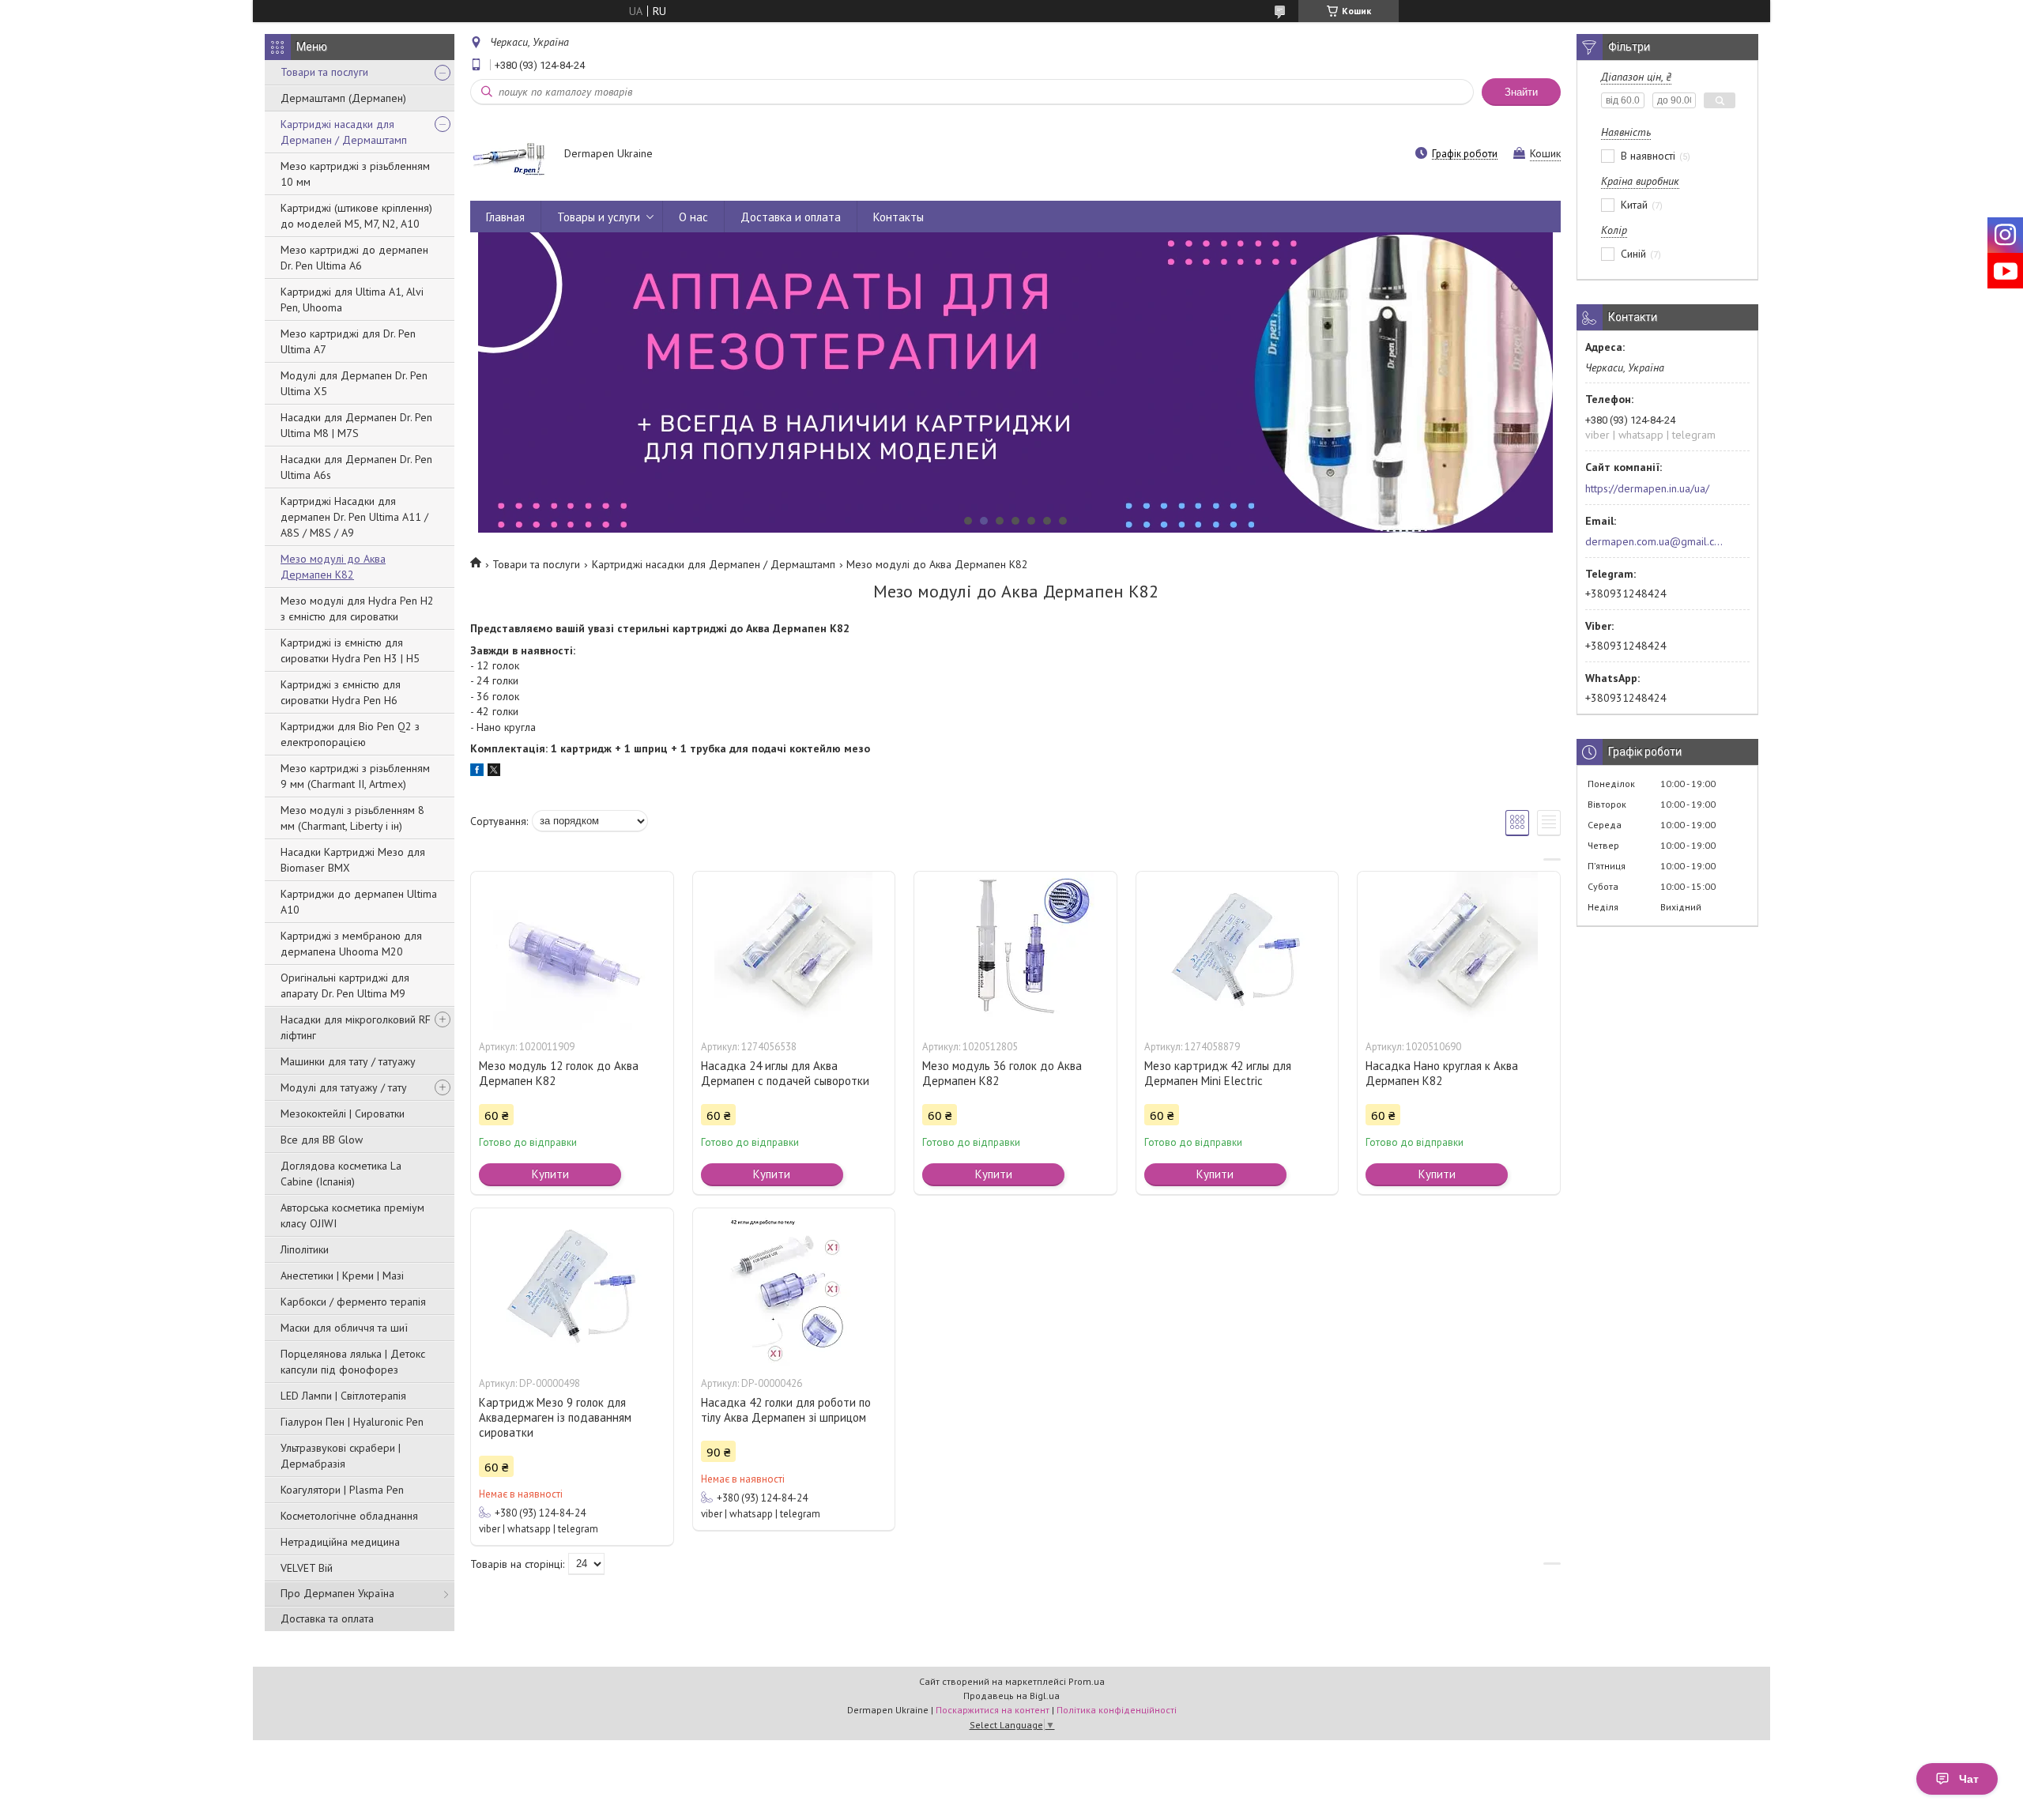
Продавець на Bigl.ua (1011, 1696)
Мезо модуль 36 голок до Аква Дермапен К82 (1002, 1073)
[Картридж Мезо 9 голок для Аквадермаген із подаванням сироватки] (572, 1287)
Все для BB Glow (322, 1140)
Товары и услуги (599, 217)
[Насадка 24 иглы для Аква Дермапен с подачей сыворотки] (794, 951)
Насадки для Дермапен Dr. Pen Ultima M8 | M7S (356, 425)
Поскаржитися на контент (993, 1710)
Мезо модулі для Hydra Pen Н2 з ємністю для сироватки (357, 609)
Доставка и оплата (791, 217)
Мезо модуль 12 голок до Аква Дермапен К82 (559, 1073)
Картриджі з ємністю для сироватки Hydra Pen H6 (341, 692)
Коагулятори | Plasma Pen (342, 1490)
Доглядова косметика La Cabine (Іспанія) (341, 1174)
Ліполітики (305, 1249)
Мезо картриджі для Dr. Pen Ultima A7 (348, 341)
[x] (494, 772)
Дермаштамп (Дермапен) (343, 98)
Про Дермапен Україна (337, 1593)
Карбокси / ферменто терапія (353, 1302)
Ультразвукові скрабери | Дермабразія (341, 1456)
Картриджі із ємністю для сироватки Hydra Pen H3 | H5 (350, 650)
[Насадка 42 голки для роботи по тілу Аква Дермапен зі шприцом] (794, 1287)
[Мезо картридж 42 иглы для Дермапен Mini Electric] (1238, 951)
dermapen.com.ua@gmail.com (1654, 541)
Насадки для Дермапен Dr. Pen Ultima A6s (356, 467)
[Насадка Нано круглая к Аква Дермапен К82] (1459, 951)
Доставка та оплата (327, 1618)
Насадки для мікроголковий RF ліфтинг (356, 1027)
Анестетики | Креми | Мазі (342, 1276)
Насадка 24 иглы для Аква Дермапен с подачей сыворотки (785, 1073)
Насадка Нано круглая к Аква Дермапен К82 (1442, 1073)
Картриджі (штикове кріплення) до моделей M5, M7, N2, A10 (356, 216)
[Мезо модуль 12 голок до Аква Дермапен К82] (572, 951)
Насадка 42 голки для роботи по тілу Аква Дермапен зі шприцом (786, 1410)
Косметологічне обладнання (349, 1516)
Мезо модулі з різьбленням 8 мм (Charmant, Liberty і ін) (352, 818)
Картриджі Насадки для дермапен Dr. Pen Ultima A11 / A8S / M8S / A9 (354, 517)
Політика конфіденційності (1117, 1710)
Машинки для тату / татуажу (348, 1061)
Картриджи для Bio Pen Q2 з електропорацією (350, 734)
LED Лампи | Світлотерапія (343, 1396)
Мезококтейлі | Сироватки (343, 1113)
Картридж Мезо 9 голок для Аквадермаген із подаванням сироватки (555, 1417)
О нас (693, 217)
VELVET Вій (307, 1568)
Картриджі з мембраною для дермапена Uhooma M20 (351, 944)
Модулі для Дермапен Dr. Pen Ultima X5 (354, 383)
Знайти (1521, 92)
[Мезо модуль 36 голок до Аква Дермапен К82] (1015, 951)
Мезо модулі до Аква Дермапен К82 (333, 567)
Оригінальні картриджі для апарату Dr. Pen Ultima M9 (345, 985)
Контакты (898, 217)
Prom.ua (1087, 1681)
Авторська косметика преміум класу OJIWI (352, 1215)
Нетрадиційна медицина (340, 1542)
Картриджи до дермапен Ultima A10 (359, 902)
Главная (505, 217)
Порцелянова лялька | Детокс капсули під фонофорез (353, 1362)
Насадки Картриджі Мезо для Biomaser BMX (353, 860)
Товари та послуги (324, 72)
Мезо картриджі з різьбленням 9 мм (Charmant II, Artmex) (355, 776)
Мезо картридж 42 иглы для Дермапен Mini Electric (1218, 1073)
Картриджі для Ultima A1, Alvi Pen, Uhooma (352, 300)
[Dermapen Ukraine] (510, 155)
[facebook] (477, 772)
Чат (1969, 1779)
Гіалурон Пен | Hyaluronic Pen (352, 1422)
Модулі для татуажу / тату (344, 1087)
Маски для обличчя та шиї (344, 1328)
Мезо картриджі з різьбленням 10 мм (355, 174)
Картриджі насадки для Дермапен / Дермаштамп (344, 132)
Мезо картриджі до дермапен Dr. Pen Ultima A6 (354, 258)
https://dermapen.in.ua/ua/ (1647, 488)
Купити (550, 1174)
